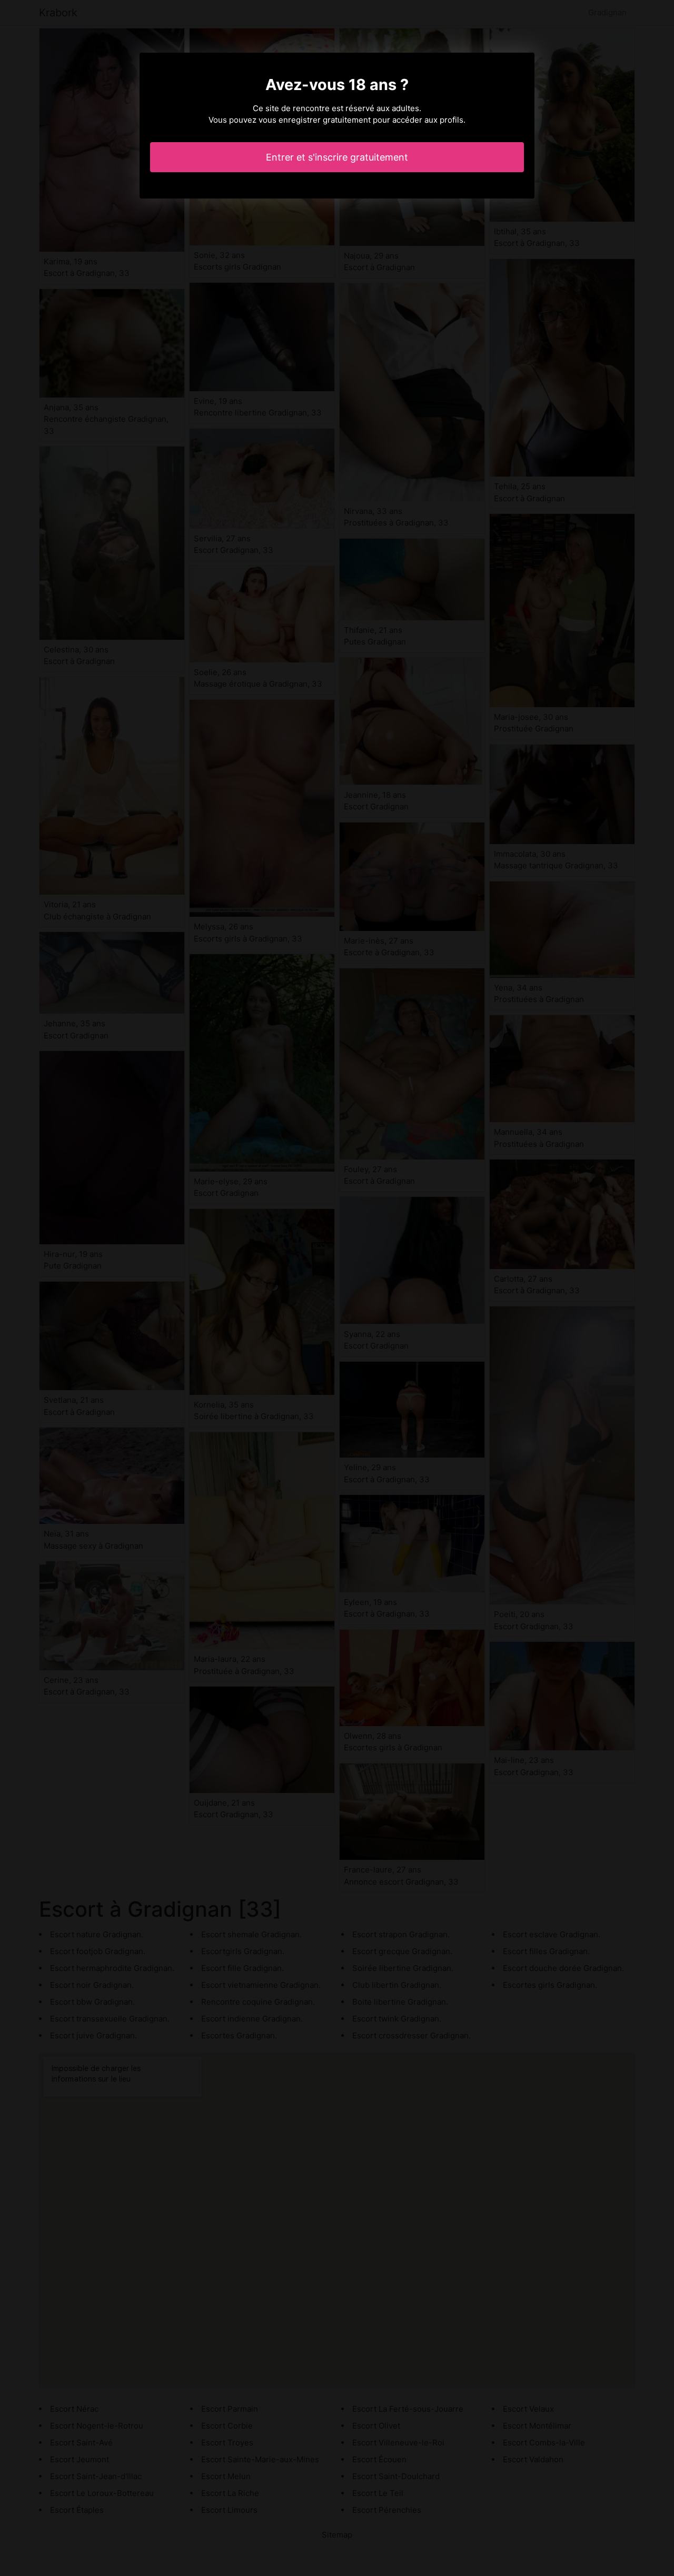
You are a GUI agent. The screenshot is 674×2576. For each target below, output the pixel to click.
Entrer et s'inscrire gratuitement (337, 157)
